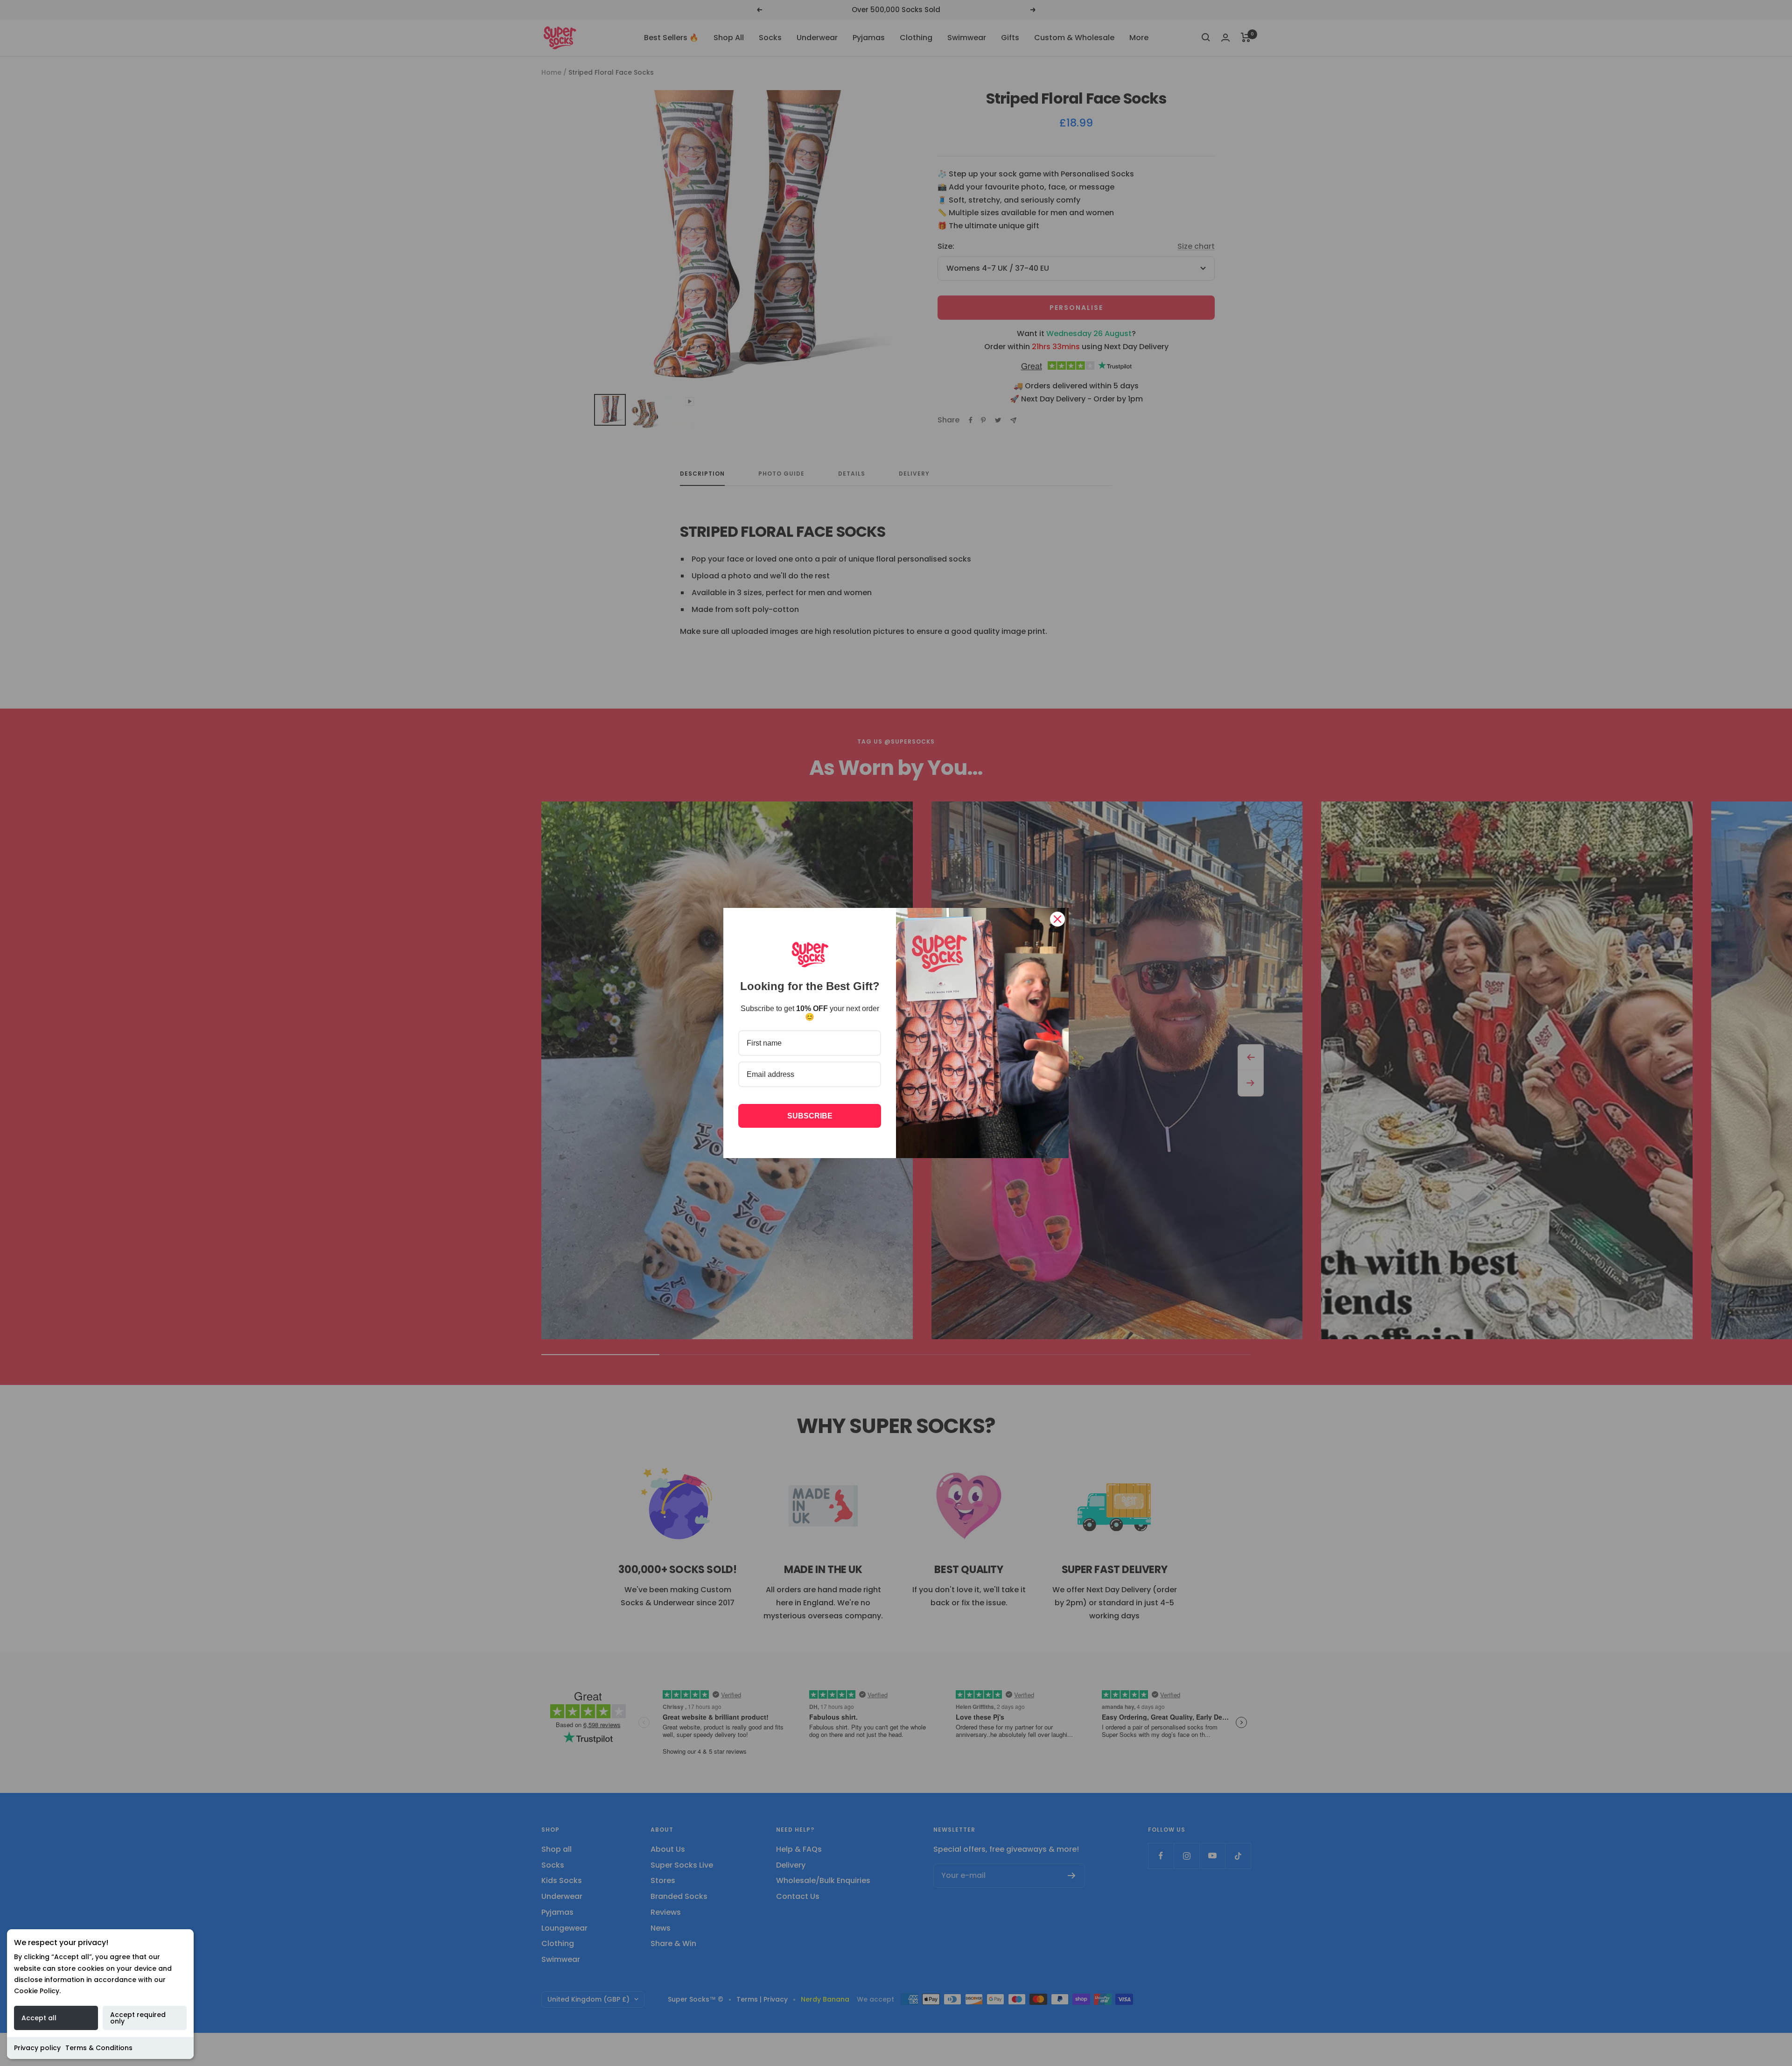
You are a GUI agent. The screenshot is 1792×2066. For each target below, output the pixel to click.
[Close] (1057, 919)
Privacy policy (37, 2048)
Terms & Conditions (99, 2048)
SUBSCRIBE (810, 1116)
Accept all (39, 2018)
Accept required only (138, 2018)
